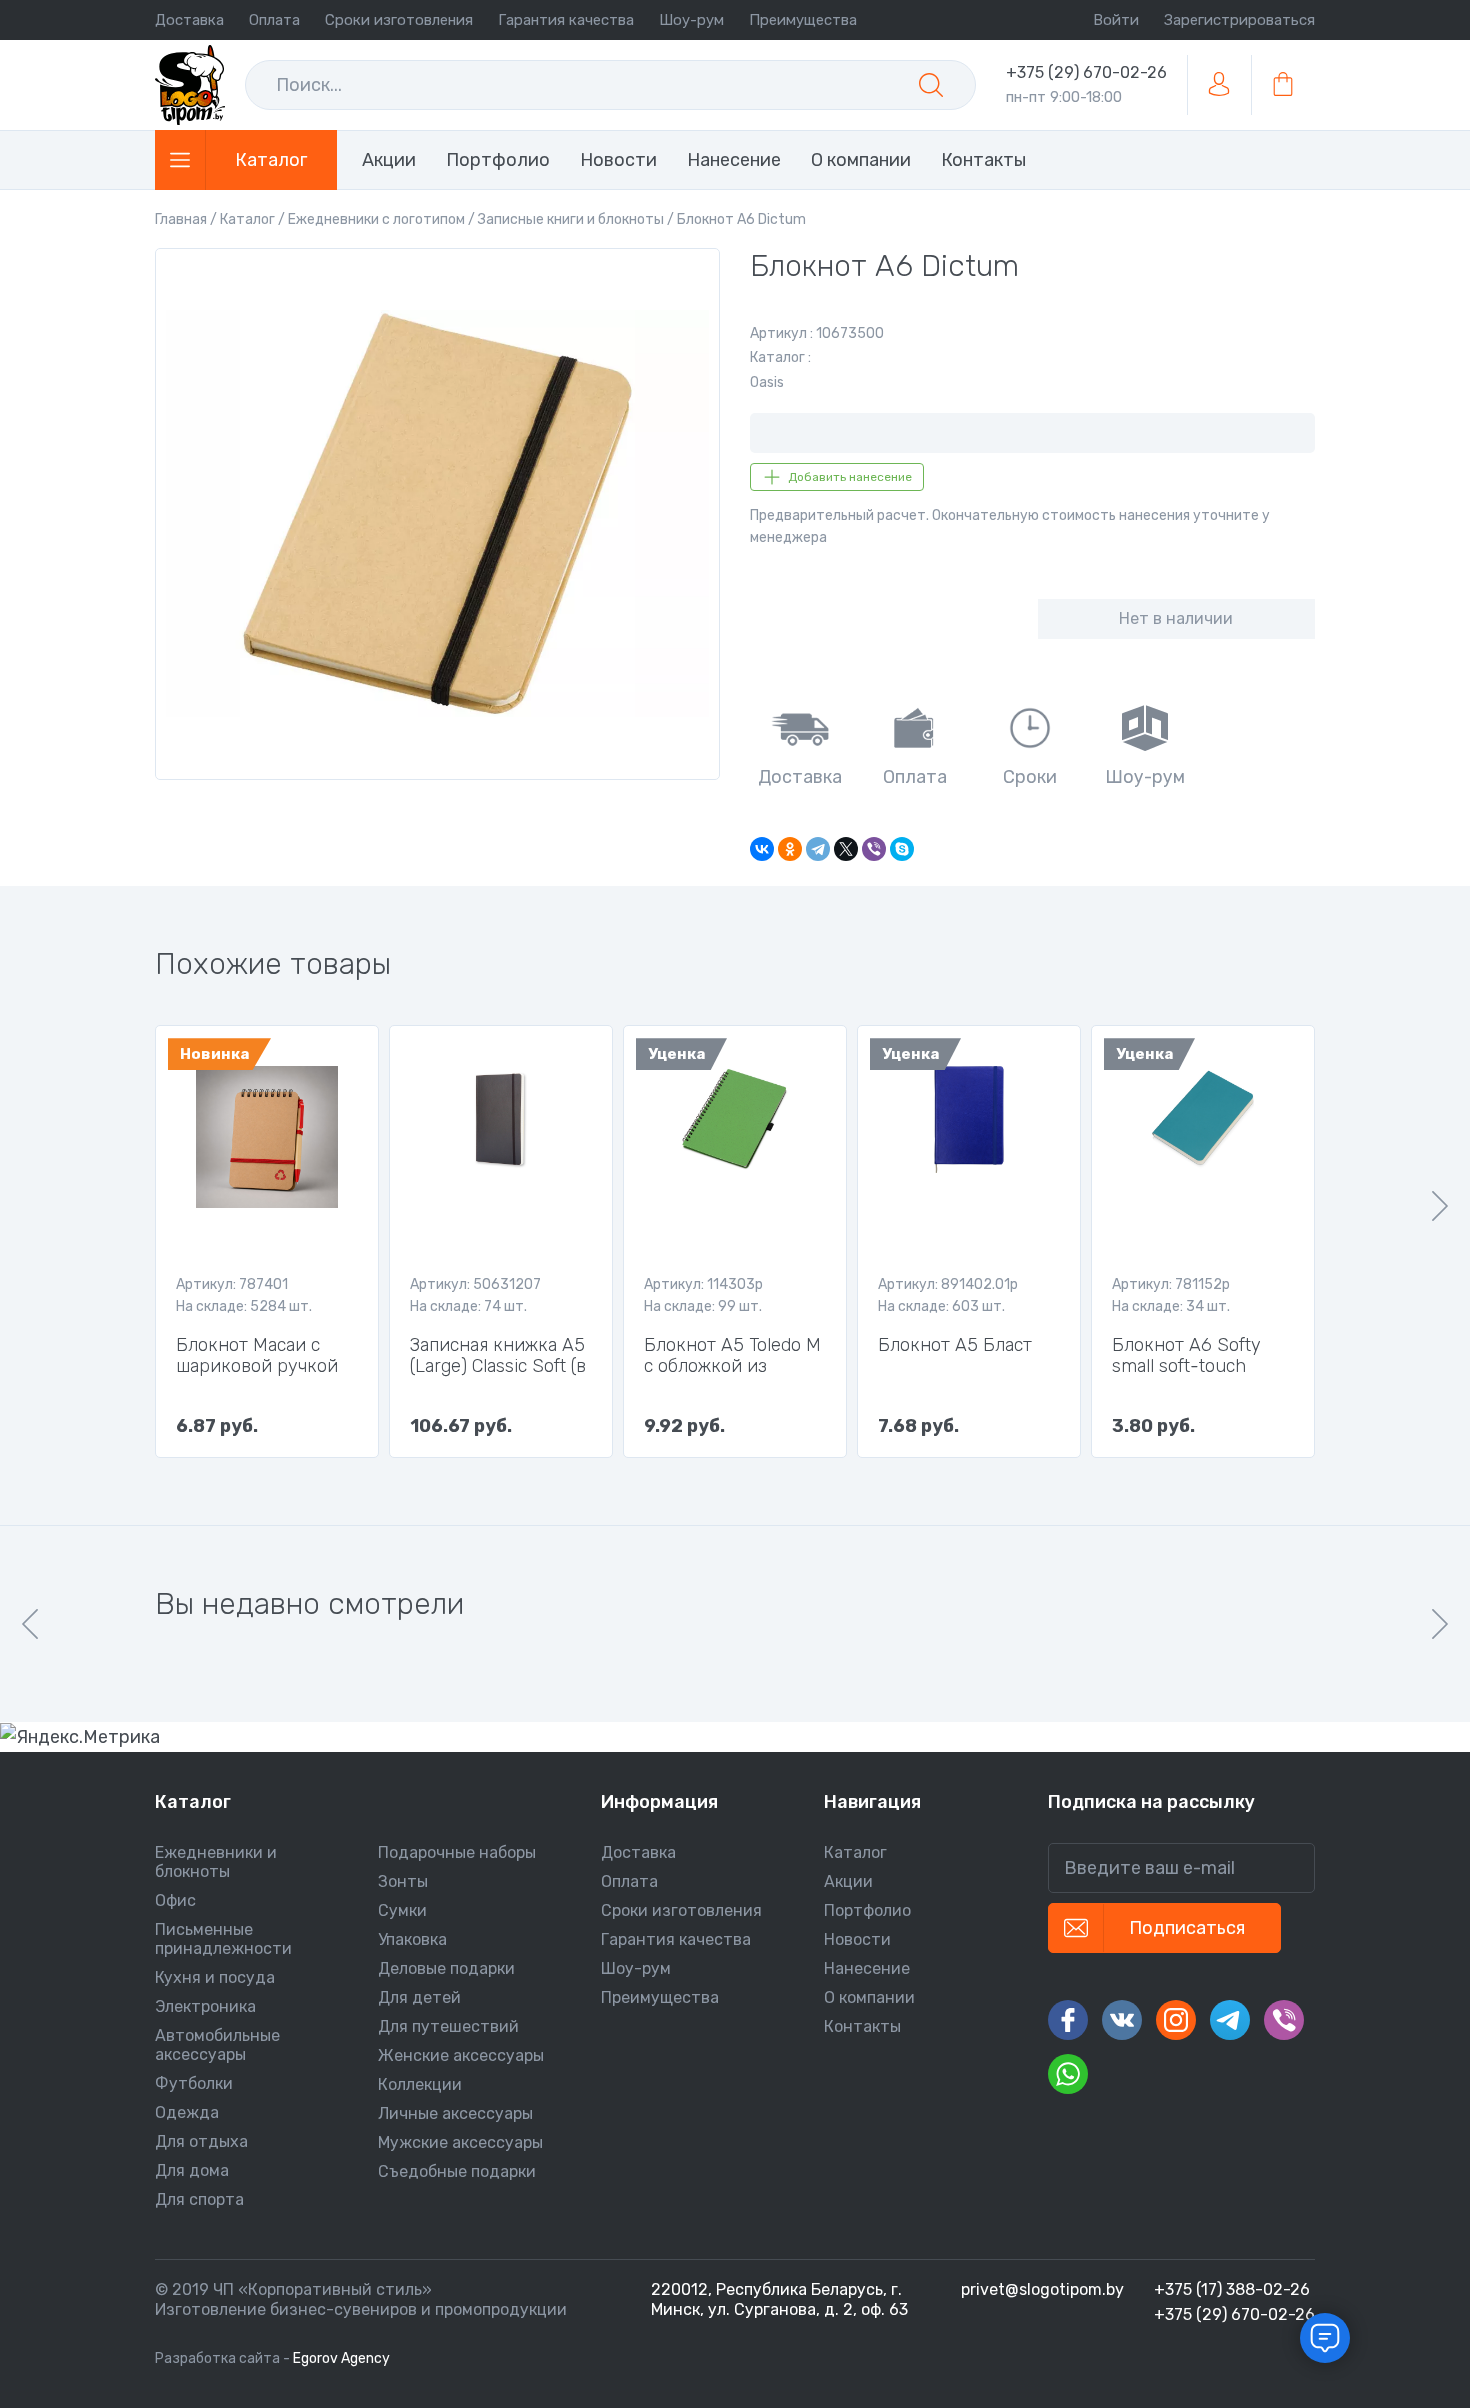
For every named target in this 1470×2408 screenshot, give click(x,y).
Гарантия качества (566, 20)
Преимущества (803, 20)
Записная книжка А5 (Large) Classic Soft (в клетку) (498, 1356)
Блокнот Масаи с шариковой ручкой (257, 1356)
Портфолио (867, 1910)
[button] (1440, 1206)
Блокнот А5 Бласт (955, 1345)
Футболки (194, 2083)
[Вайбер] (1284, 2020)
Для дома (192, 2170)
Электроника (205, 2006)
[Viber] (874, 849)
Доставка (189, 20)
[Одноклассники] (790, 849)
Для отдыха (201, 2141)
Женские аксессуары (461, 2055)
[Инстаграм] (1176, 2020)
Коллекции (420, 2084)
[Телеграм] (1230, 2020)
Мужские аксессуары (460, 2142)
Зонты (403, 1881)
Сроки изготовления (399, 20)
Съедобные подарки (457, 2171)
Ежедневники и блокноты (216, 1862)
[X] (846, 849)
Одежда (187, 2112)
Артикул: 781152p (1171, 1284)
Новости (857, 1939)
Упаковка (412, 1939)
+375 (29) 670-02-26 (1086, 72)
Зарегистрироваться (1239, 20)
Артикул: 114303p (703, 1284)
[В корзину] (1283, 85)
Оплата (274, 20)
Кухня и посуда (215, 1977)
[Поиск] (931, 85)
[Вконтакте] (1122, 2020)
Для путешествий (448, 2026)
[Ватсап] (1068, 2074)
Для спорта (199, 2199)
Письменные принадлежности (223, 1939)
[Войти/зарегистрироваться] (1219, 85)
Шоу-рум (691, 20)
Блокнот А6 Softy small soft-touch (1186, 1356)
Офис (175, 1900)
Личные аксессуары (455, 2113)
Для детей (419, 1997)
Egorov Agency (341, 2358)
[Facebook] (1068, 2020)
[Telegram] (818, 849)
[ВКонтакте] (762, 849)
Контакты (862, 2026)
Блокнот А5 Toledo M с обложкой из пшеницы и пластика (733, 1356)
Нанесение (867, 1968)
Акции (848, 1881)
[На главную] (190, 85)
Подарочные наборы (457, 1852)
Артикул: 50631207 (475, 1284)
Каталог (855, 1852)
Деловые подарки (446, 1968)
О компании (869, 1997)
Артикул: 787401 (232, 1284)
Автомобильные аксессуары (217, 2045)
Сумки (402, 1910)
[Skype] (902, 849)
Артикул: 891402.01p (948, 1284)
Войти (1116, 20)
